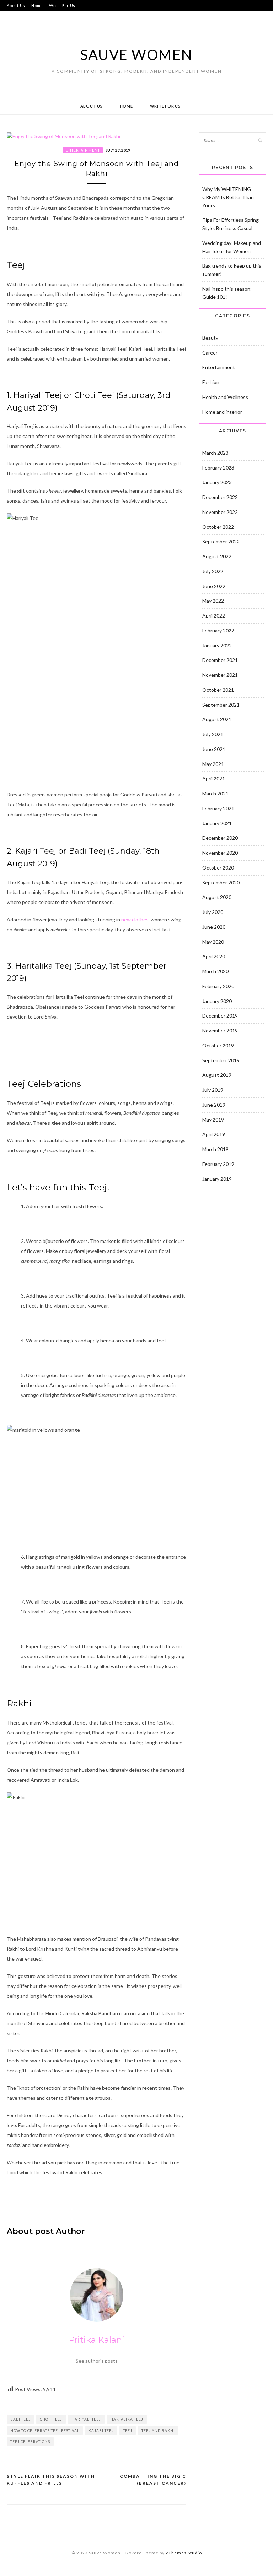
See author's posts (97, 2361)
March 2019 (215, 1149)
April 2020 (214, 956)
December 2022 (220, 497)
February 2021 (218, 808)
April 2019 (214, 1134)
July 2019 (213, 1090)
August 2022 (217, 556)
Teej (128, 2430)
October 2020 (218, 868)
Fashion (211, 382)
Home (37, 6)
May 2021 (213, 764)
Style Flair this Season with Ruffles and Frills (51, 2480)
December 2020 (220, 838)
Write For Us (62, 6)
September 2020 (221, 883)
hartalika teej (127, 2419)
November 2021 (220, 675)
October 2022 (218, 527)
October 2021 (218, 690)
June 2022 (214, 586)
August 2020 (217, 897)
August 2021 (217, 719)
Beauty (210, 338)
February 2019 (218, 1164)
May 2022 (213, 601)
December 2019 (220, 1016)
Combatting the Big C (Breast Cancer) (153, 2480)
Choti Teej (51, 2419)
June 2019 (214, 1105)
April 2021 (214, 779)
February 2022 (218, 631)
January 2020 (217, 1001)
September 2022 (221, 541)
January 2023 (217, 482)
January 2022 (217, 645)
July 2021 (213, 734)
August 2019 (217, 1075)
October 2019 (218, 1045)
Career (210, 353)
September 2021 (221, 705)
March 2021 (215, 793)
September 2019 (221, 1060)
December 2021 (220, 660)
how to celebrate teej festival (45, 2430)
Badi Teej (20, 2419)
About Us (16, 6)
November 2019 (220, 1031)
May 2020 (213, 942)
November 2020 (220, 853)
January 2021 (217, 823)
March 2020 (215, 971)
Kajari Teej (101, 2430)
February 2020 (218, 986)
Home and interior (222, 412)
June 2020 (214, 927)
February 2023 (218, 468)
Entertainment (83, 150)
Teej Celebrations (30, 2441)
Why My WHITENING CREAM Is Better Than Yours (228, 197)
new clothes (135, 919)
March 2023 (215, 453)
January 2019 (217, 1179)
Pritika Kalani (97, 2340)
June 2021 (214, 749)
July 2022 (213, 571)
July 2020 (213, 912)
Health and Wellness (225, 397)
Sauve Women (136, 55)
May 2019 (213, 1120)
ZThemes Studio (184, 2553)
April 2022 (214, 616)
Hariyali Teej (86, 2419)
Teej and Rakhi (158, 2430)
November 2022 (220, 512)
